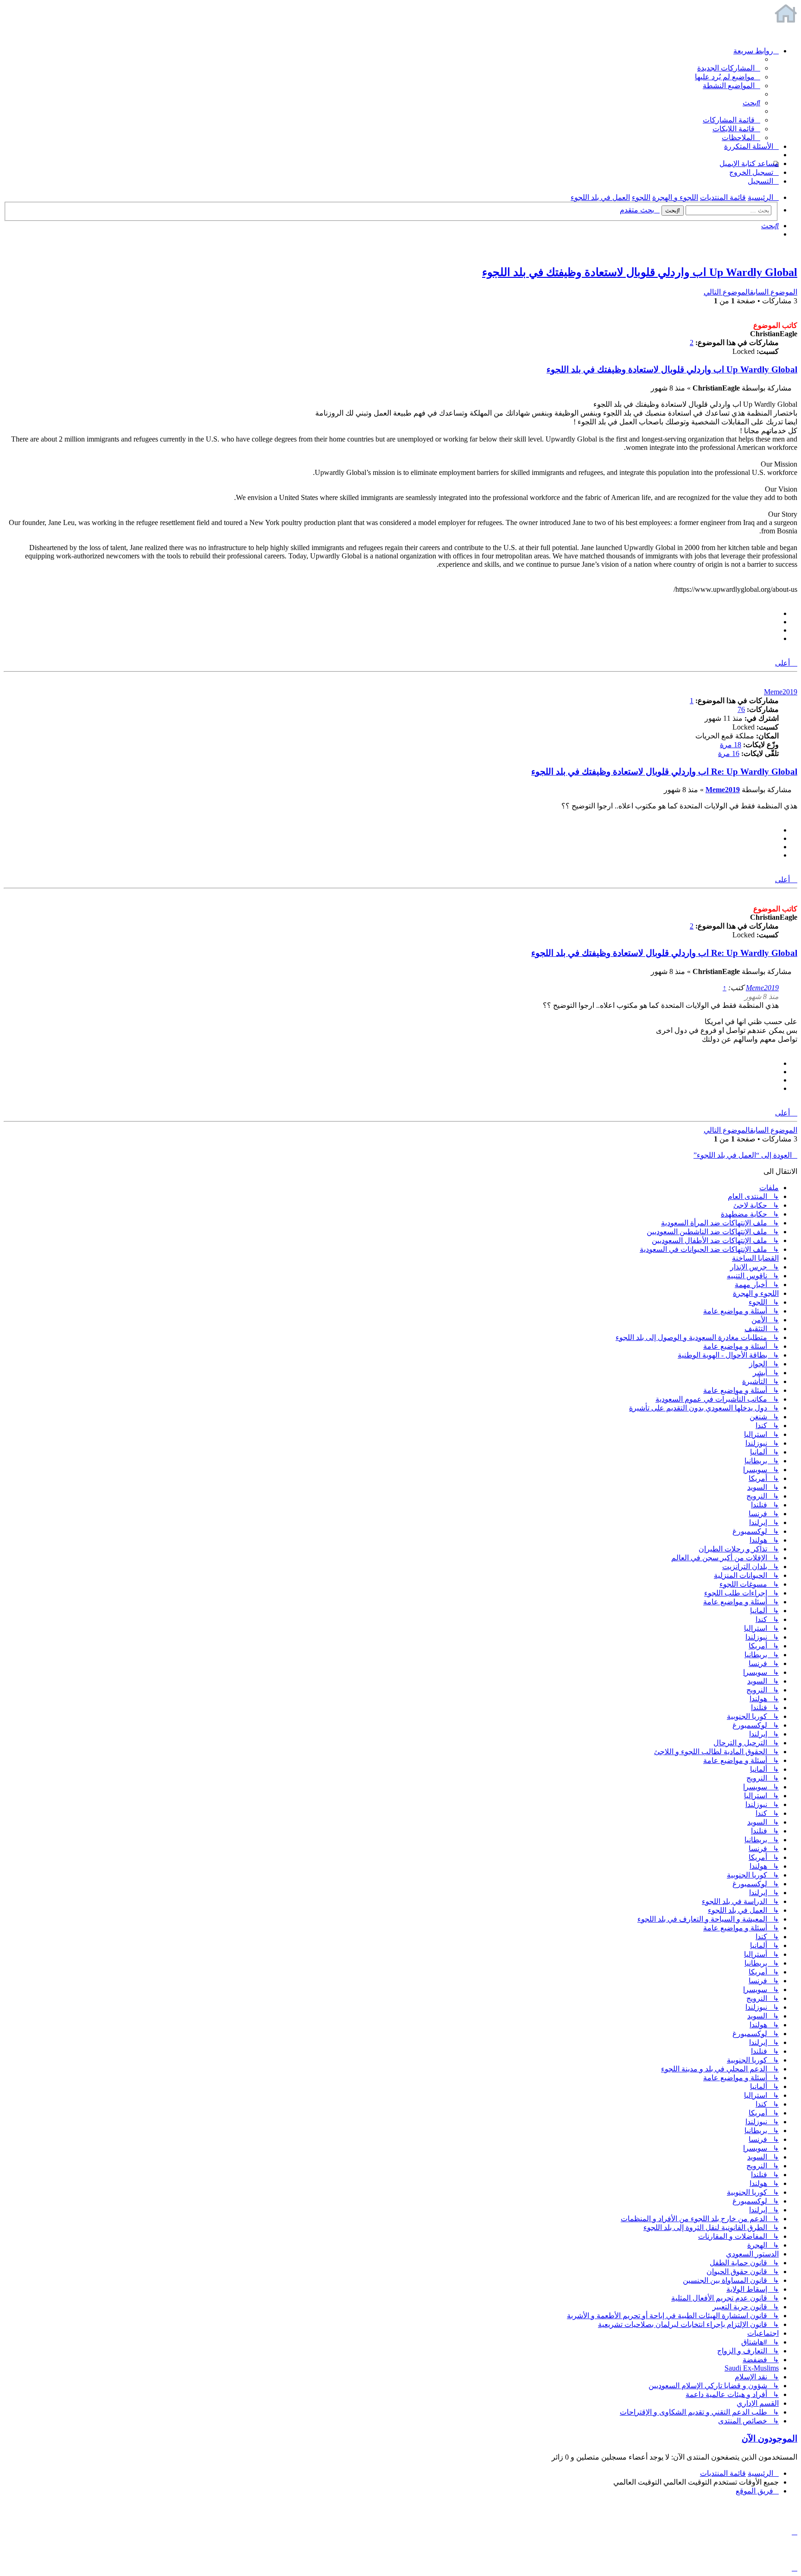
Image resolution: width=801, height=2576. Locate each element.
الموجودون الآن (769, 2438)
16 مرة (729, 753)
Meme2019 (781, 692)
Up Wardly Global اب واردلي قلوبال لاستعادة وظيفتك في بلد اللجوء (640, 272)
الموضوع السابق (774, 292)
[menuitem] (729, 68)
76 (741, 709)
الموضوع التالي (727, 292)
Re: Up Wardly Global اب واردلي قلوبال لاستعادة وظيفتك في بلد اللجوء (664, 772)
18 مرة (731, 745)
